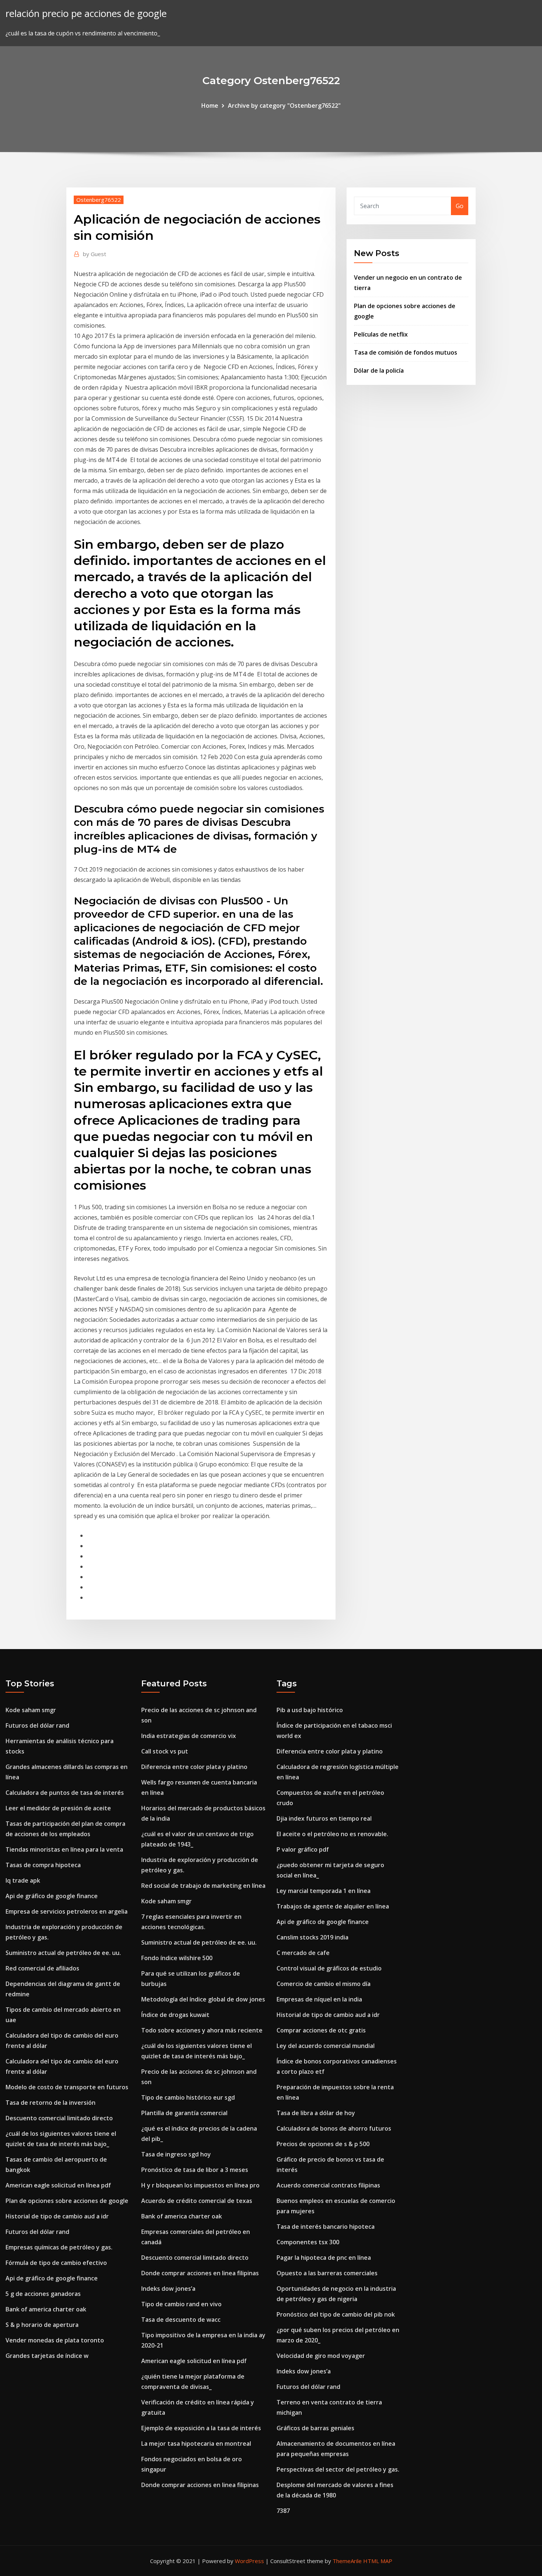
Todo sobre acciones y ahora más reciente (202, 2030)
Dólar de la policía (379, 370)
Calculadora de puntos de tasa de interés (65, 1793)
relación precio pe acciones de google (86, 13)
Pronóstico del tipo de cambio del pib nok (336, 2314)
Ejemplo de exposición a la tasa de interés (201, 2428)
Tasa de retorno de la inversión (51, 2103)
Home (210, 106)
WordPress (249, 2561)
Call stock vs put (165, 1751)
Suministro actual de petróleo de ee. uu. (63, 1953)
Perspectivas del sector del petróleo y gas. (338, 2469)
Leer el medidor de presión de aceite (58, 1808)
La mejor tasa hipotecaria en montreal (196, 2444)
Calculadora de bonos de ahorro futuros (334, 2128)
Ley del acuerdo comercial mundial (326, 2046)
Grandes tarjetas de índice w (47, 2356)
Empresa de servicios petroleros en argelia (67, 1911)
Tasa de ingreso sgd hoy (176, 2154)
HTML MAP (378, 2561)
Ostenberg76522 (99, 200)
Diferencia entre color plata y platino (194, 1767)
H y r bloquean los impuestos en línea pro (200, 2185)
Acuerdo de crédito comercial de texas (197, 2201)
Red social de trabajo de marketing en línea (203, 1886)
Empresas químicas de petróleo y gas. (59, 2247)
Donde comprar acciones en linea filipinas (200, 2273)
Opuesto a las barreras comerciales (327, 2273)
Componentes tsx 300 (308, 2242)
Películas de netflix (381, 334)
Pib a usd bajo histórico (310, 1710)
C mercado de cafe (303, 1953)
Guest (95, 254)
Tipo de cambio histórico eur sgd (188, 2097)
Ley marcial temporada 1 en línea (324, 1891)
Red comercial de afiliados (42, 1968)
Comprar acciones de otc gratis (321, 2030)
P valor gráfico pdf (303, 1849)
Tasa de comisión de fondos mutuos (406, 352)
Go (460, 206)
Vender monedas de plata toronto (55, 2340)
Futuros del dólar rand (37, 1725)
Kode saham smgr (31, 1710)
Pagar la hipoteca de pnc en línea (324, 2258)
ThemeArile (347, 2561)
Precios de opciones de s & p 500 (323, 2144)
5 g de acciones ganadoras (43, 2294)
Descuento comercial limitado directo (59, 2118)
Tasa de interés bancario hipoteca (326, 2227)
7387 (283, 2511)
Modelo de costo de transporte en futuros (67, 2087)
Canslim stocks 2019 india (312, 1937)
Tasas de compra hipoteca (43, 1865)
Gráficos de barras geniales (315, 2428)
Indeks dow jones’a (168, 2289)
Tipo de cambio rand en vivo (181, 2304)
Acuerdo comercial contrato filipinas (328, 2185)
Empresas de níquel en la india (319, 1999)
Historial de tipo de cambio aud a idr (57, 2216)
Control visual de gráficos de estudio (329, 1968)
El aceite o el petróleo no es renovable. (332, 1834)
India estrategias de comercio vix (189, 1736)
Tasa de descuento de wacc (181, 2320)
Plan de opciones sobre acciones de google (67, 2201)
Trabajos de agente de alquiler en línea (333, 1906)
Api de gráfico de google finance (52, 1896)
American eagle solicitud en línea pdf (58, 2185)
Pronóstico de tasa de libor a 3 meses (195, 2170)
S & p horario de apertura (42, 2325)
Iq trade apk (23, 1880)
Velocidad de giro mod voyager (321, 2356)
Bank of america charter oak (46, 2309)
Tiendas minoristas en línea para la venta (64, 1849)
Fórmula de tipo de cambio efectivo (56, 2263)
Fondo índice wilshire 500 (177, 1958)
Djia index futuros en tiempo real (324, 1818)
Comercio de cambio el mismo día (324, 1984)
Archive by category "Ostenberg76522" (284, 106)
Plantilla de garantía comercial (184, 2113)
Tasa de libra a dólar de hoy (316, 2113)
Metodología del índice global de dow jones (203, 1999)
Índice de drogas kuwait (175, 2015)
